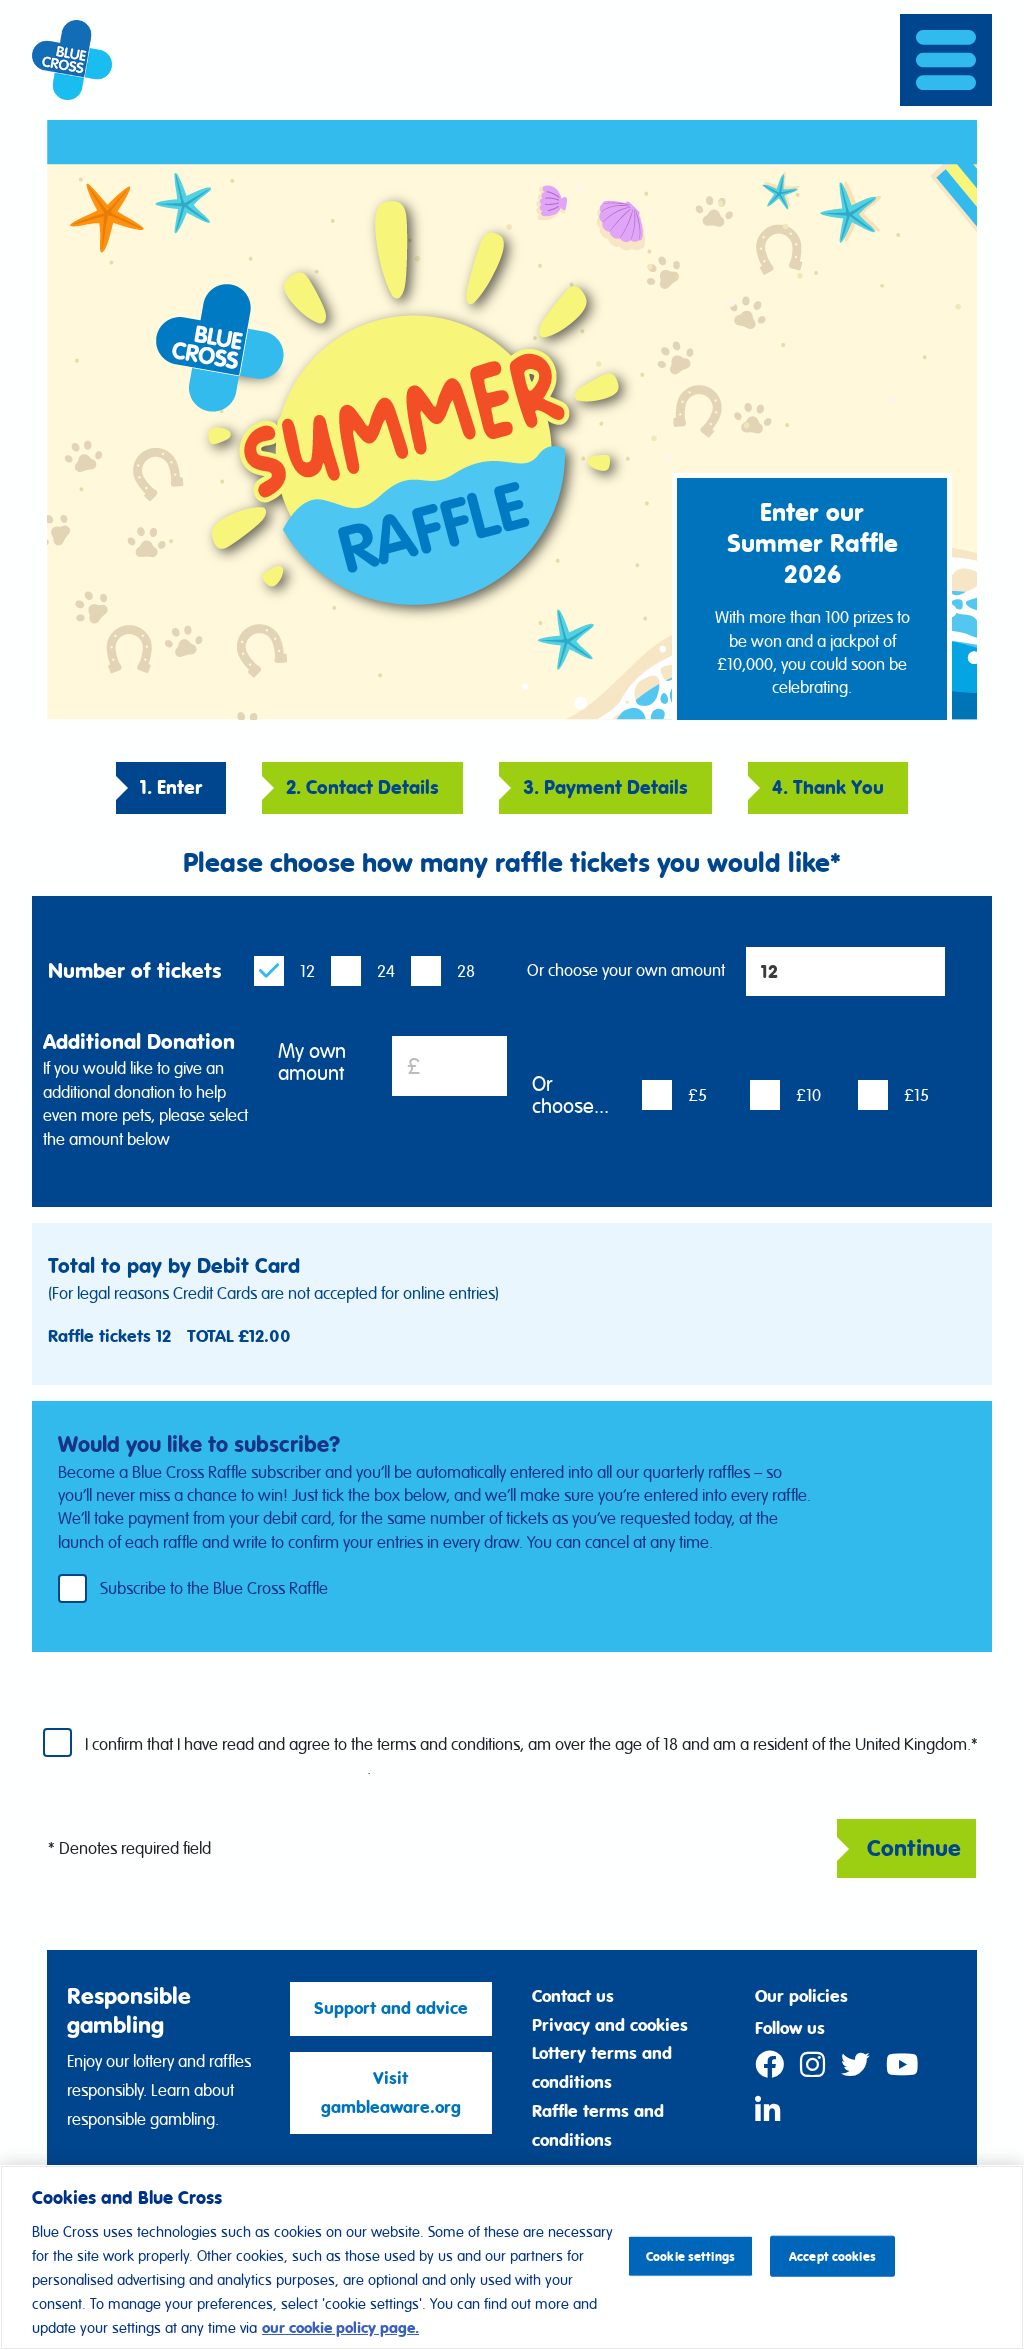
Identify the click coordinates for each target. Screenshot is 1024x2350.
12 (307, 971)
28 (466, 971)
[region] (512, 2257)
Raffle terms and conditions (598, 2125)
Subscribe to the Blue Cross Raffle (214, 1587)
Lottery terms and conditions (602, 2067)
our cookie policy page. (340, 2327)
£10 (808, 1095)
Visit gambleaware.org (391, 2092)
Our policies (801, 1996)
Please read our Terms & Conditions (226, 1768)
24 (386, 971)
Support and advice (391, 2008)
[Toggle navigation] (946, 59)
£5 (697, 1095)
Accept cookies (832, 2255)
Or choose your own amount (626, 970)
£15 (916, 1095)
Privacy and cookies (610, 2025)
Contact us (573, 1996)
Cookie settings (690, 2255)
